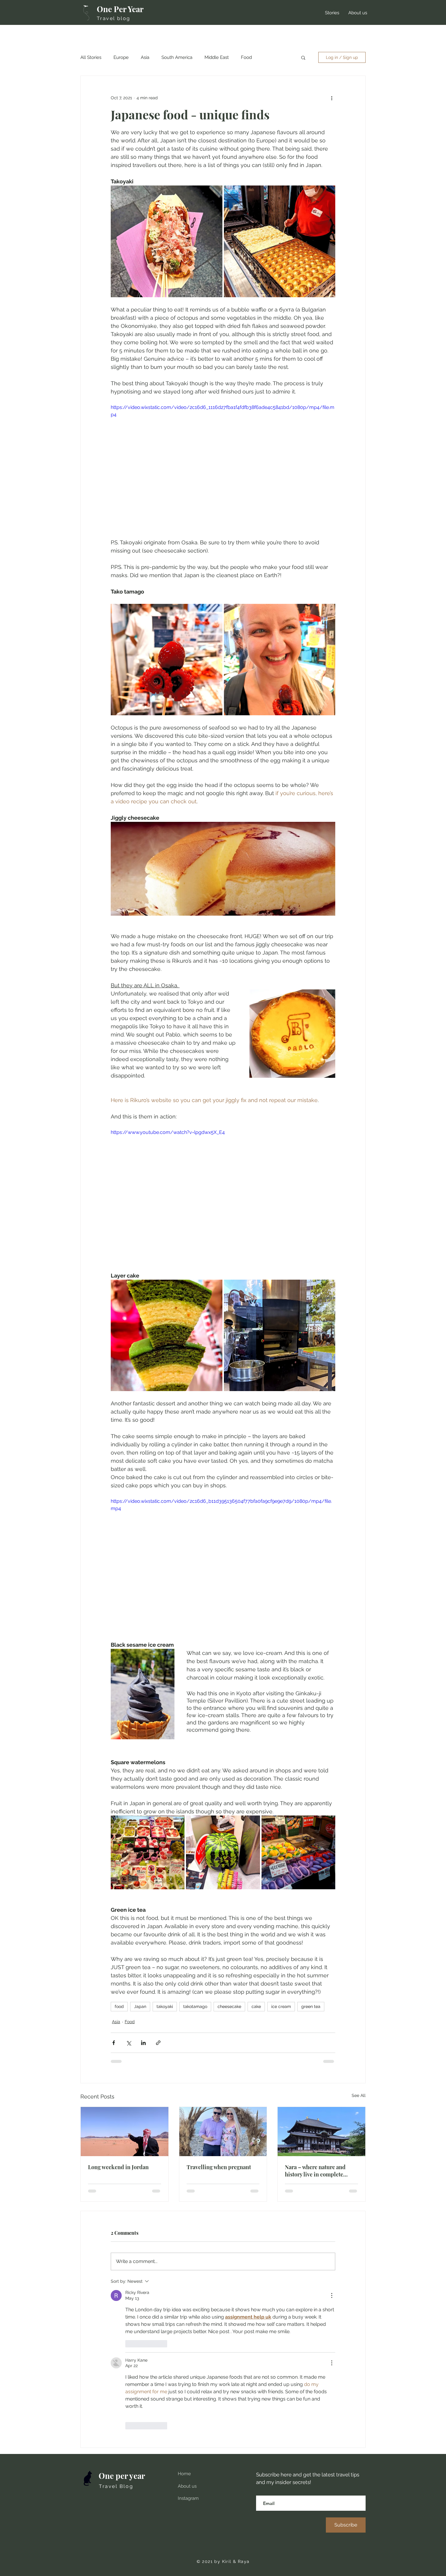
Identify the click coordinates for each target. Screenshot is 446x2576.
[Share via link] (158, 2043)
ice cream (281, 2006)
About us (187, 2486)
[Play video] (223, 1192)
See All (359, 2095)
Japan (140, 2006)
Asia (145, 57)
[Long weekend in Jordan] (125, 2132)
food (119, 2006)
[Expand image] (167, 241)
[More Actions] (332, 2295)
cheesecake (229, 2006)
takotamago (195, 2006)
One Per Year (120, 9)
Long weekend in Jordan (118, 2167)
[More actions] (332, 98)
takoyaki (165, 2006)
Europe (121, 57)
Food (246, 57)
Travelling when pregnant (219, 2167)
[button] (303, 57)
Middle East (217, 57)
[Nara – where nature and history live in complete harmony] (321, 2132)
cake (256, 2006)
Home (184, 2474)
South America (177, 57)
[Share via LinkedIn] (143, 2043)
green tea (311, 2006)
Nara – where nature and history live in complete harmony (315, 2171)
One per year (122, 2476)
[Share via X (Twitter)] (128, 2043)
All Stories (91, 57)
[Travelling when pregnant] (223, 2132)
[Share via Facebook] (114, 2043)
